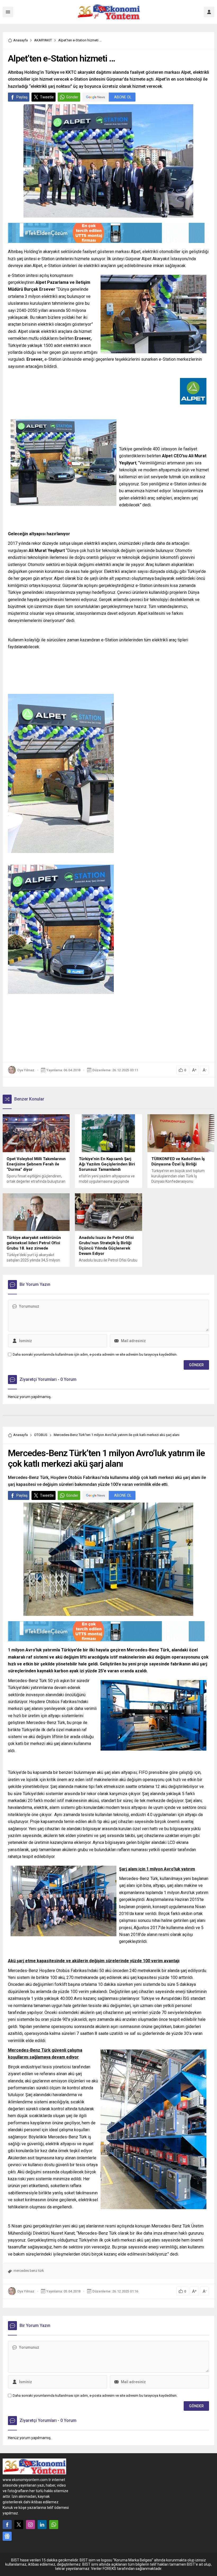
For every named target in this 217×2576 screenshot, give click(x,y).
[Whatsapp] (54, 2525)
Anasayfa (21, 40)
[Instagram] (30, 2525)
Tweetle (47, 97)
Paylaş (22, 97)
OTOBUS (41, 1435)
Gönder (72, 97)
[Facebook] (7, 2525)
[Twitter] (19, 2525)
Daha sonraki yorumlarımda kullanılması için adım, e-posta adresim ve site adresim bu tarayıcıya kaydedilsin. (95, 1354)
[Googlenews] (7, 2536)
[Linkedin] (42, 2525)
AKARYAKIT (43, 40)
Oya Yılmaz (26, 1070)
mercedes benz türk (29, 2271)
